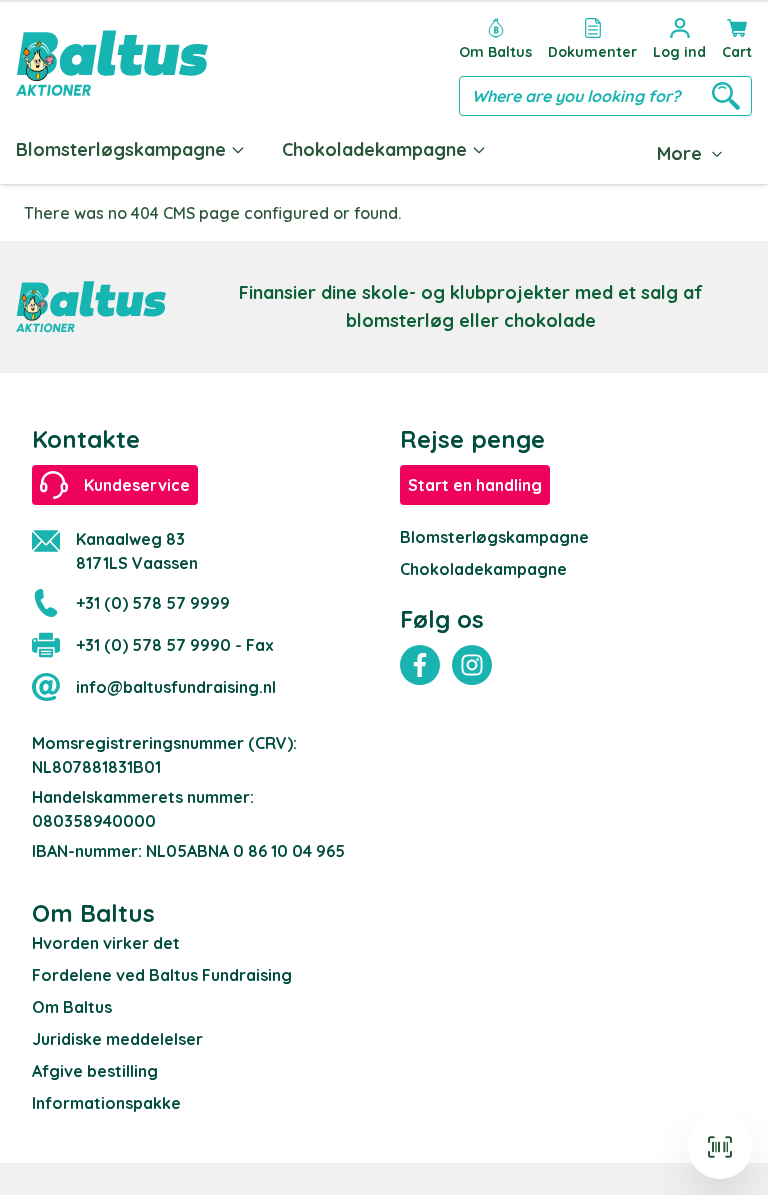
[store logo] (112, 63)
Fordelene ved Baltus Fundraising (162, 975)
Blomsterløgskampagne (121, 149)
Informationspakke (106, 1103)
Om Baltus (72, 1007)
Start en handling (475, 485)
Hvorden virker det (106, 943)
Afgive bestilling (95, 1071)
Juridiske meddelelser (117, 1039)
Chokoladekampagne (374, 149)
